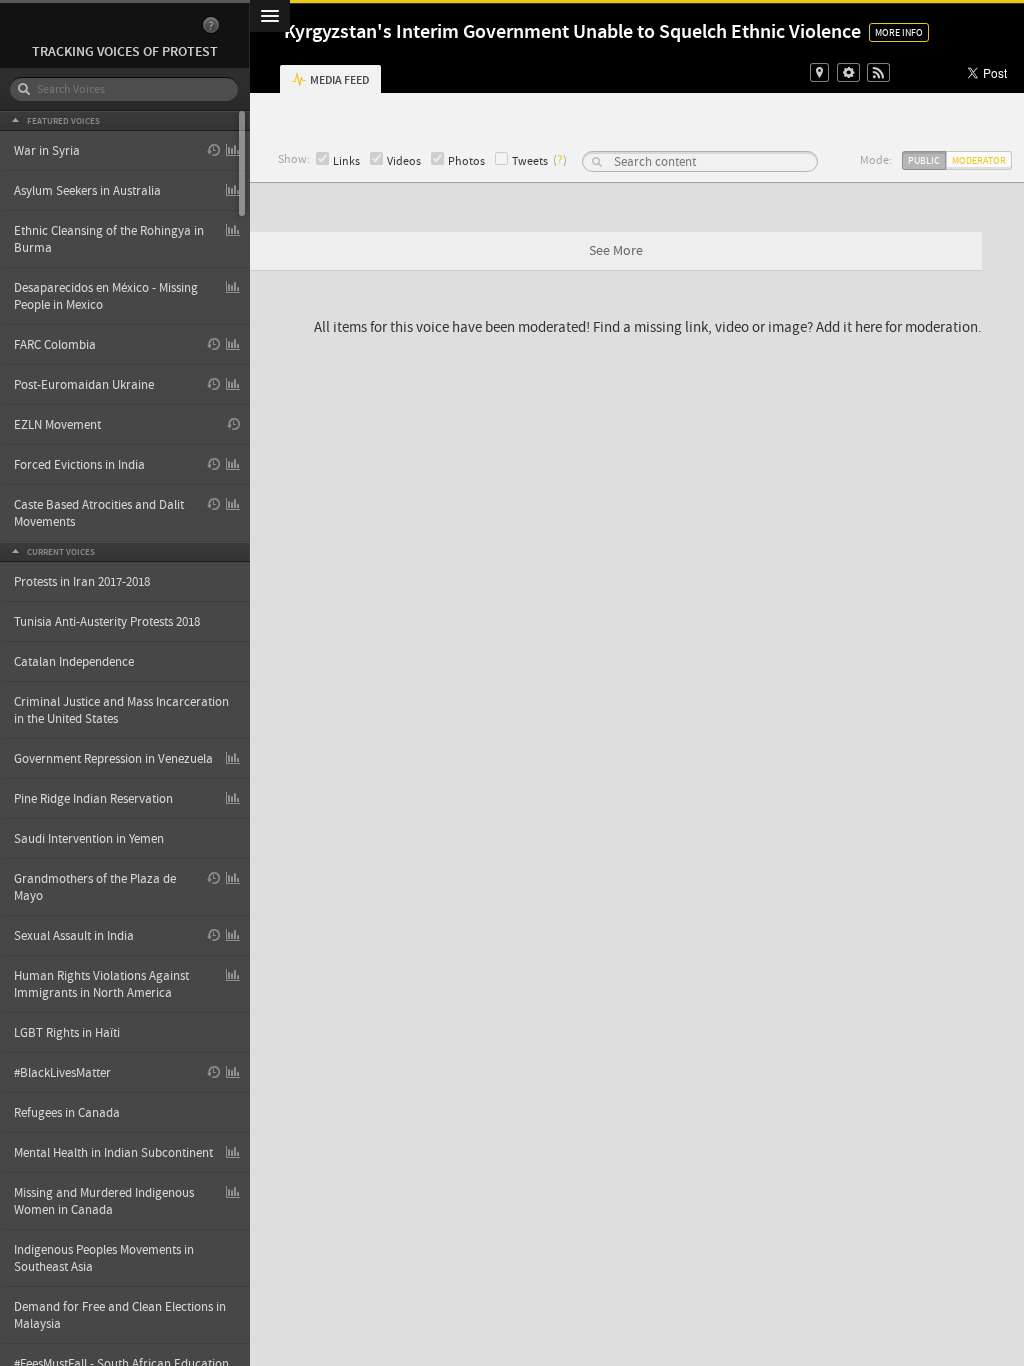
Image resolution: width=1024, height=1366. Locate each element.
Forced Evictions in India (79, 465)
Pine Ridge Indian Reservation (93, 799)
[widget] (848, 72)
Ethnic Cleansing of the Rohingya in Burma (109, 239)
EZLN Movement (57, 425)
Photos (466, 161)
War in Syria (47, 151)
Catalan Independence (74, 662)
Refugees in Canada (67, 1113)
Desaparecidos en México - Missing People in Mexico (106, 296)
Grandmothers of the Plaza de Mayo (95, 887)
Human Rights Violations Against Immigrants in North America (101, 984)
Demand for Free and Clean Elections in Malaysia (120, 1315)
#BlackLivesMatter (62, 1073)
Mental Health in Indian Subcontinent (113, 1153)
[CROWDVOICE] (114, 25)
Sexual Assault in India (74, 936)
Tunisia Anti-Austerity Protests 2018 (107, 622)
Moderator (979, 160)
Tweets (530, 161)
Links (346, 161)
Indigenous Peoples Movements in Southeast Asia (104, 1258)
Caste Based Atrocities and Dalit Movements (99, 513)
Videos (404, 161)
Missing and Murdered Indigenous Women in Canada (104, 1201)
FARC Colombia (55, 345)
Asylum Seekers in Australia (87, 191)
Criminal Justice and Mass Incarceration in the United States (121, 710)
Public (924, 160)
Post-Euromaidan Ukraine (84, 385)
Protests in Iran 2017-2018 (82, 582)
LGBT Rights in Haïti (67, 1033)
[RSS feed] (878, 72)
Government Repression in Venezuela (113, 759)
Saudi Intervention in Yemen (89, 839)
